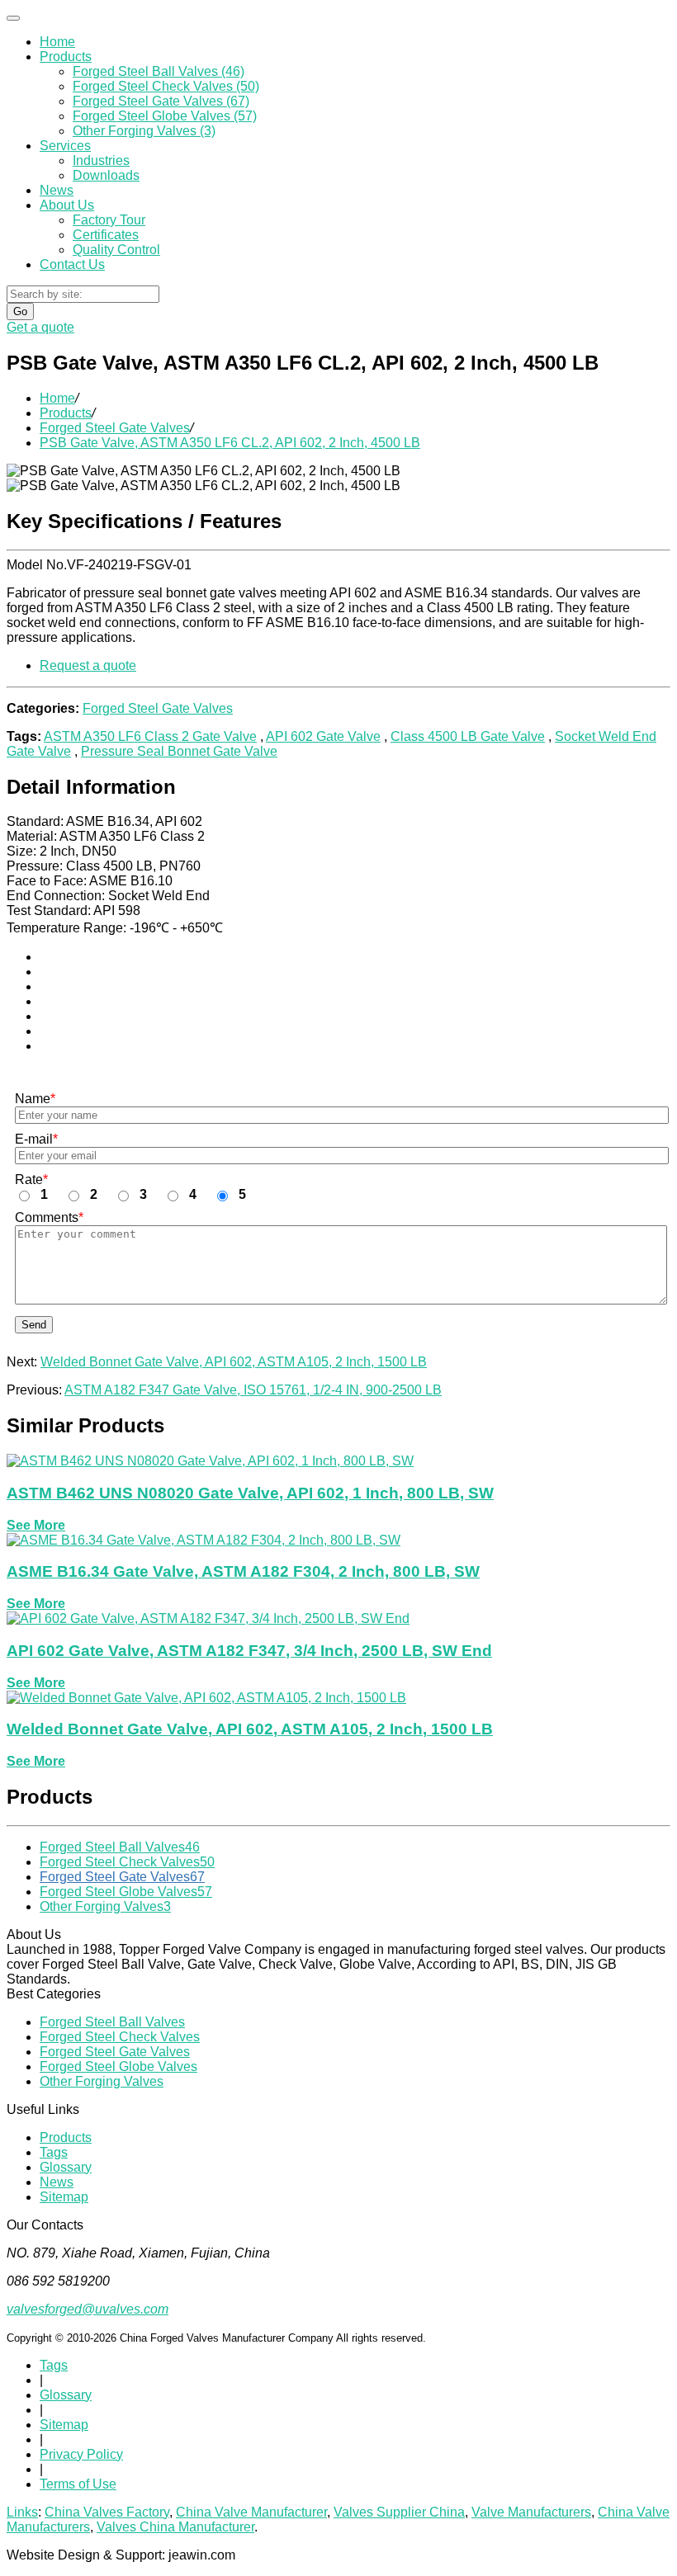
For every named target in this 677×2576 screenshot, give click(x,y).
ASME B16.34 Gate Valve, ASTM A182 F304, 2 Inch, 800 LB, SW (243, 1571)
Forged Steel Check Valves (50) (166, 86)
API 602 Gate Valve (323, 736)
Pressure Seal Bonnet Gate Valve (179, 751)
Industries (101, 160)
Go (20, 311)
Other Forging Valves (105, 1906)
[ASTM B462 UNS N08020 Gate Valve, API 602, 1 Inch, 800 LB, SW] (210, 1461)
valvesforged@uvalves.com (88, 2309)
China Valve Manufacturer (251, 2512)
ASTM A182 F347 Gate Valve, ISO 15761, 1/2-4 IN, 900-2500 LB (253, 1390)
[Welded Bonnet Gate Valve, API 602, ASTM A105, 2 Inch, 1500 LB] (206, 1698)
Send (34, 1325)
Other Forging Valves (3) (144, 131)
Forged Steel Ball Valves (120, 1847)
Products (66, 57)
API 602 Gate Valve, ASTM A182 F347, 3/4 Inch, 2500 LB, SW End (249, 1651)
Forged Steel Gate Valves (115, 428)
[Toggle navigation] (13, 18)
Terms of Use (78, 2484)
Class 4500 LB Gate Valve (468, 736)
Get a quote (40, 327)
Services (65, 146)
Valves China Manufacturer (175, 2527)
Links (22, 2512)
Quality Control (116, 250)
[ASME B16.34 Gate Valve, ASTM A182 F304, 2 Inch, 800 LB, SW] (204, 1540)
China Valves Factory (107, 2512)
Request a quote (88, 665)
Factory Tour (109, 220)
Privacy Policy (81, 2454)
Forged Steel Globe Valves (126, 1892)
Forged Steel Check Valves (127, 1862)
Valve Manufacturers (531, 2512)
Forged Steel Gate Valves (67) (161, 101)
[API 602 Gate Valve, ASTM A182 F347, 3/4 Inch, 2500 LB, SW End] (208, 1618)
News (57, 190)
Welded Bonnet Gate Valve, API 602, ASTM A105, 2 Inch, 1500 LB (234, 1362)
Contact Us (72, 264)
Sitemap (64, 2197)
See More (36, 1525)
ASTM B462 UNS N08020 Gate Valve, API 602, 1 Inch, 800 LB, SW (250, 1493)
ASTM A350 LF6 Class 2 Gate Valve (150, 736)
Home (57, 42)
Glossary (66, 2167)
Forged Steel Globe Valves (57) (165, 116)
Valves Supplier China (399, 2512)
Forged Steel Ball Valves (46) (159, 71)
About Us (67, 205)
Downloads (106, 175)
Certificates (106, 235)
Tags (54, 2152)
